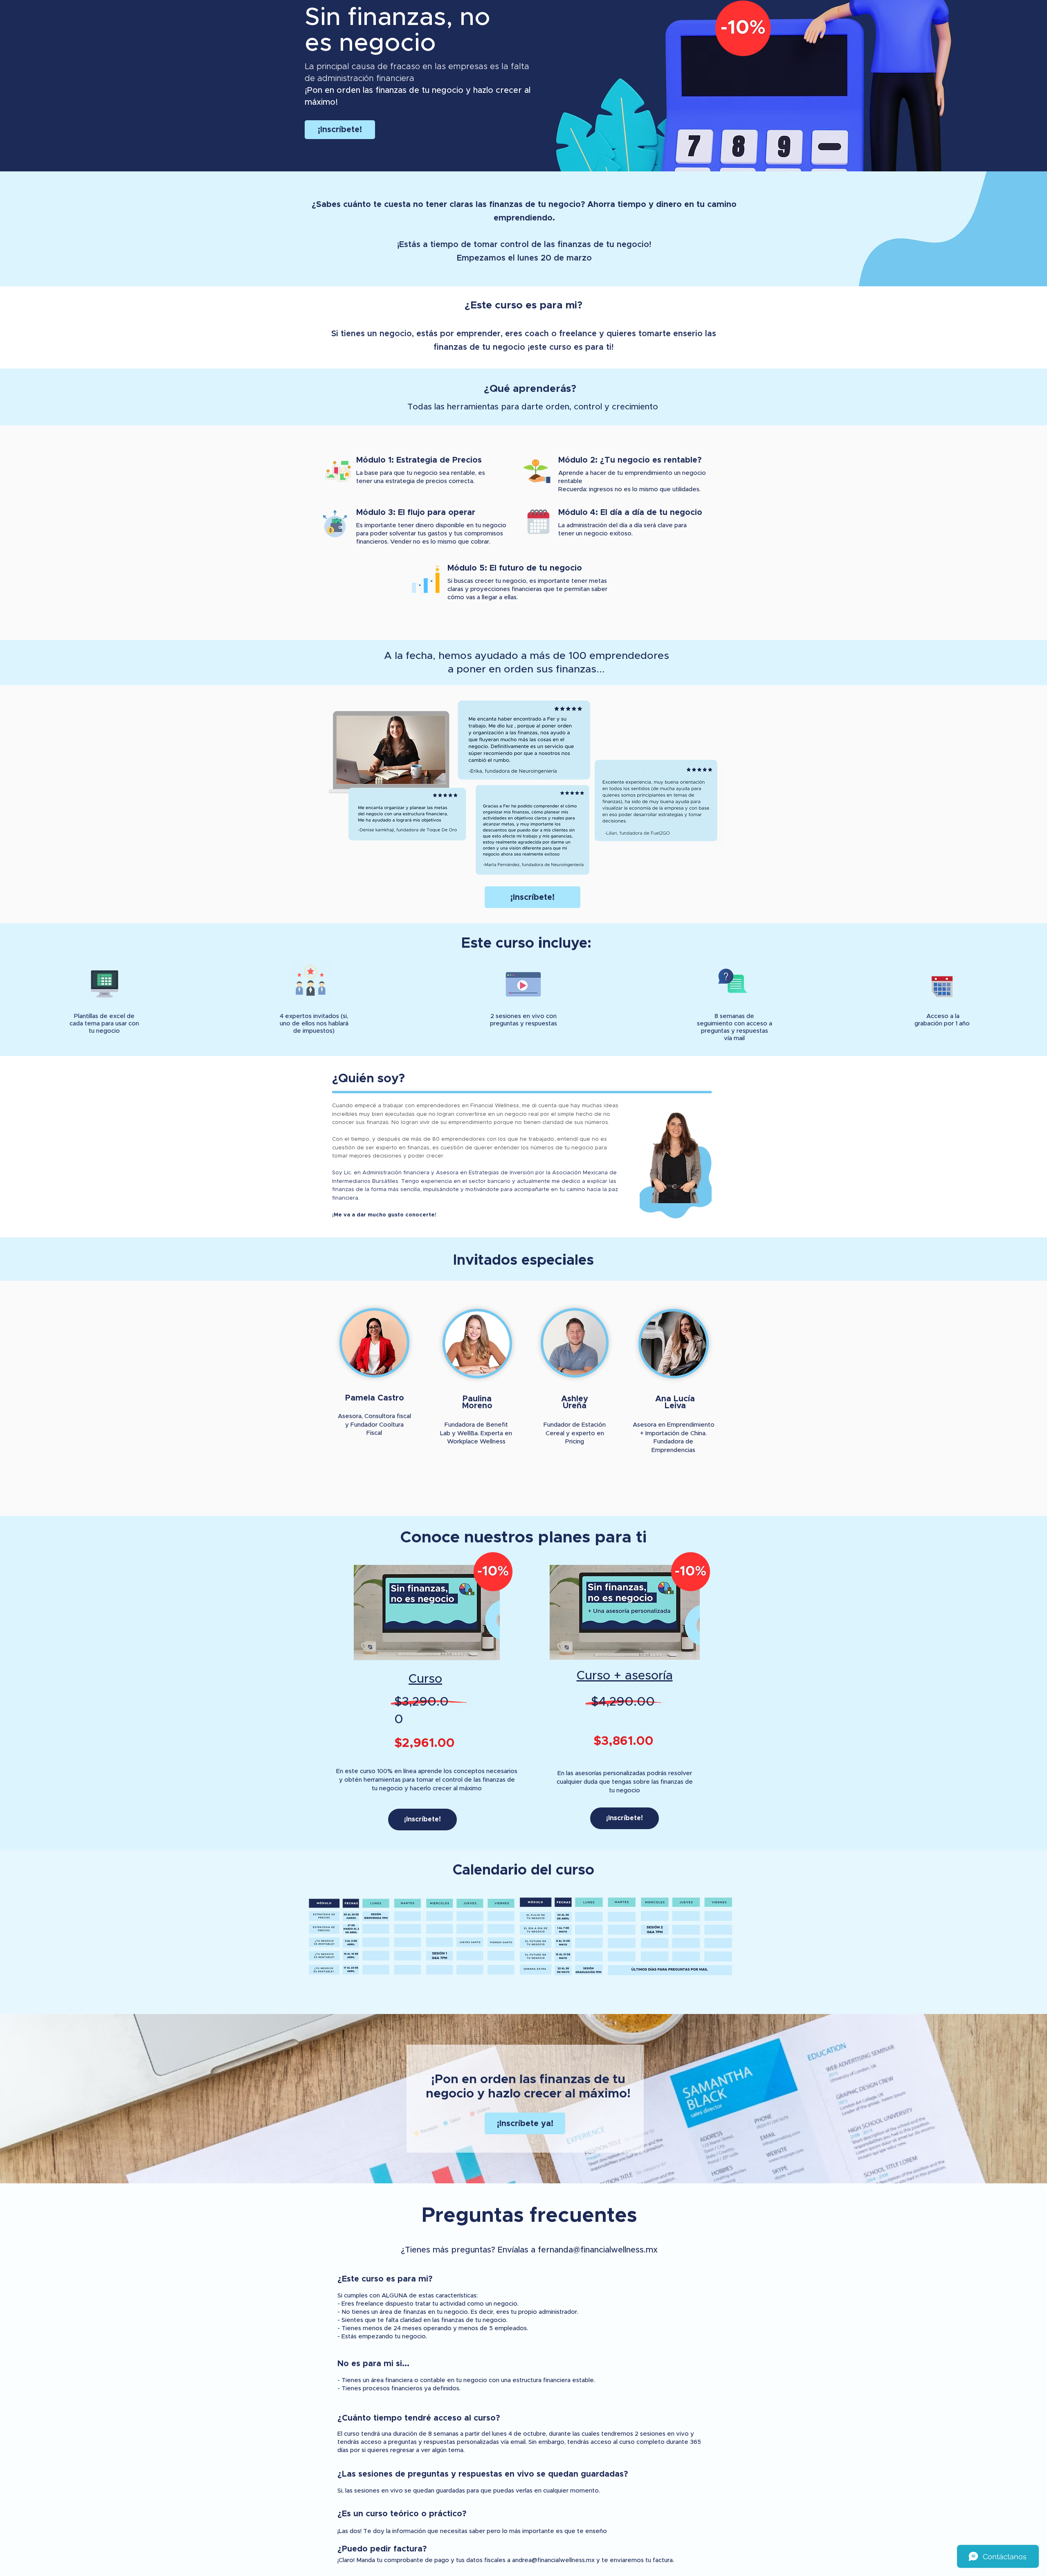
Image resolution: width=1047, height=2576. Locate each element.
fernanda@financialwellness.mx (598, 2250)
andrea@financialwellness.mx (553, 2560)
